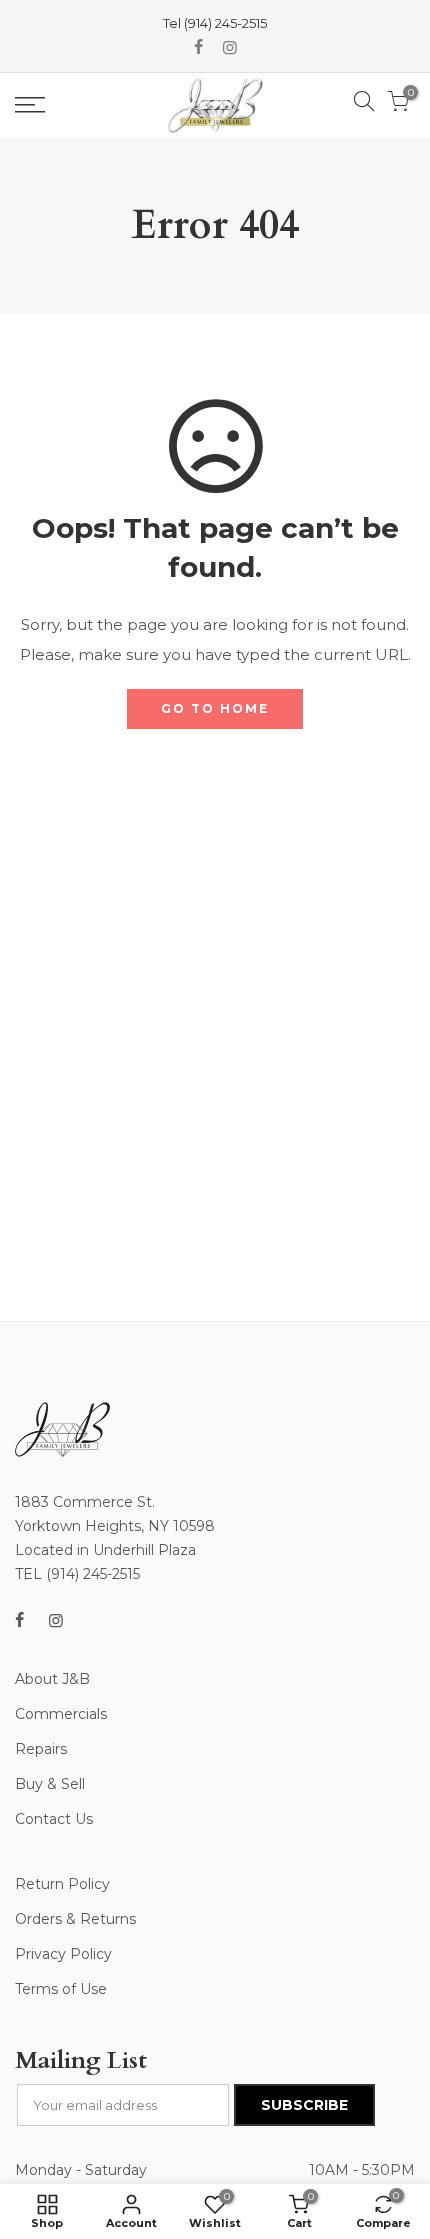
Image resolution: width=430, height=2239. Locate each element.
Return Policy (62, 1884)
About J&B (52, 1679)
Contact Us (54, 1819)
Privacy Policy (63, 1954)
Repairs (41, 1749)
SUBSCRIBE (304, 2105)
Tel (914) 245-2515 (215, 23)
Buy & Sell (50, 1784)
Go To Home (215, 708)
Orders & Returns (75, 1919)
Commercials (61, 1714)
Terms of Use (61, 1989)
